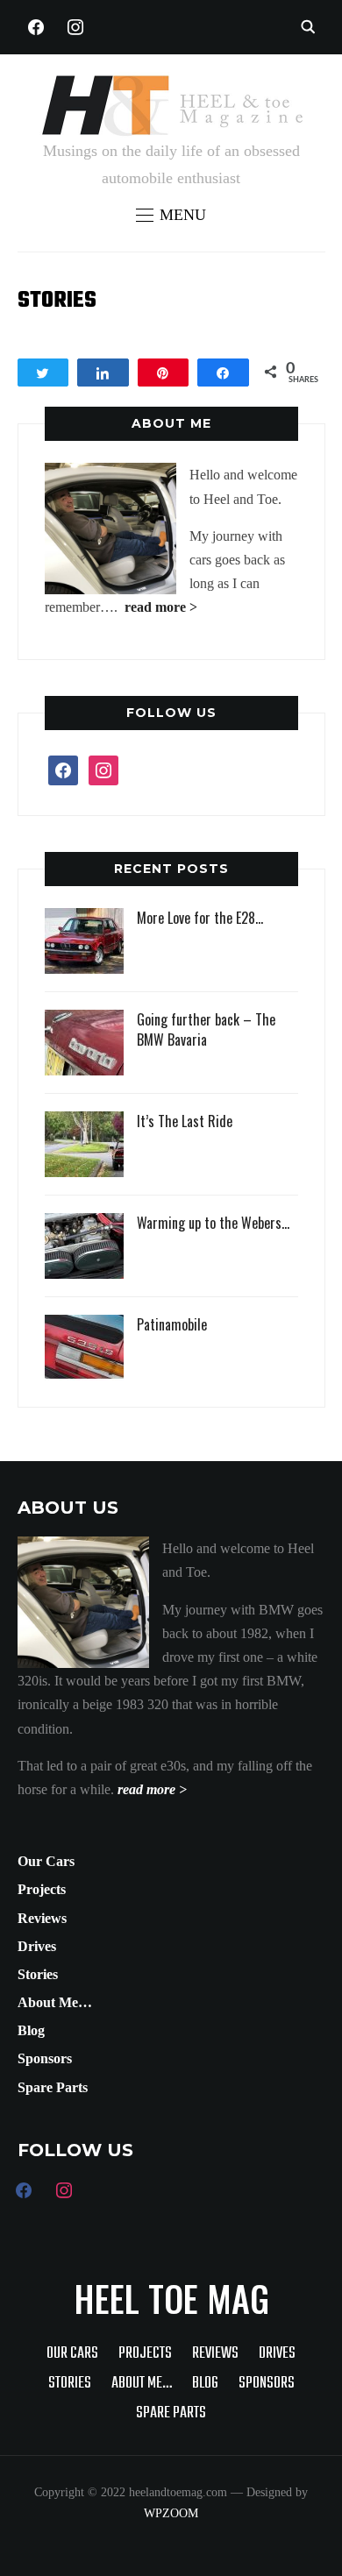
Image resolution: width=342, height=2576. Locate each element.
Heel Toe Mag (171, 2298)
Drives (37, 1946)
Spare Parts (53, 2087)
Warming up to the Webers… (213, 1223)
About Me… (55, 2002)
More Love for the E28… (200, 918)
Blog (31, 2030)
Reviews (42, 1918)
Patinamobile (172, 1324)
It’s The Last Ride (185, 1121)
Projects (42, 1889)
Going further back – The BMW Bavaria (206, 1029)
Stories (38, 1974)
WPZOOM (171, 2513)
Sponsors (45, 2058)
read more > (161, 607)
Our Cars (46, 1861)
